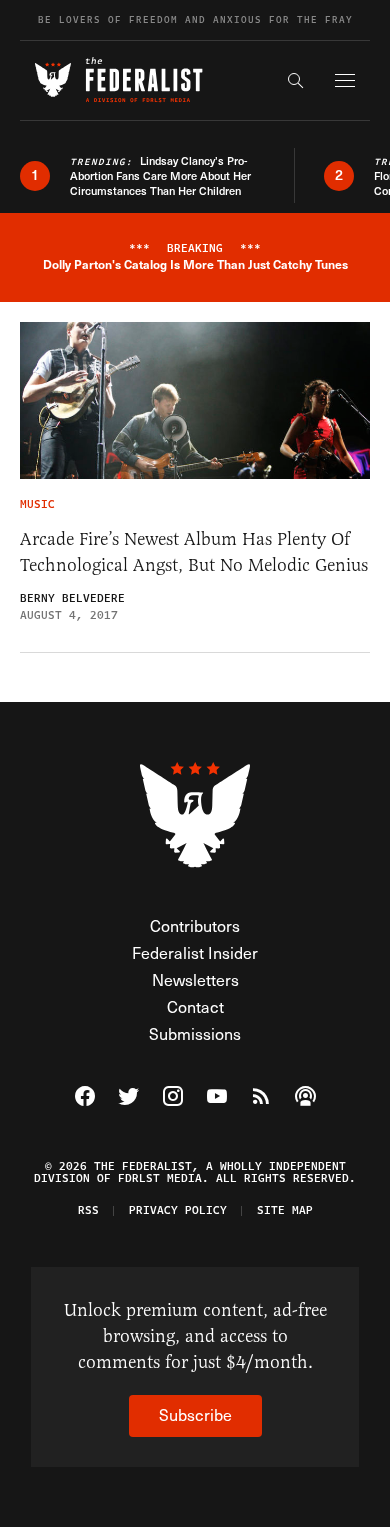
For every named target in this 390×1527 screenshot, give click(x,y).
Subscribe (195, 1414)
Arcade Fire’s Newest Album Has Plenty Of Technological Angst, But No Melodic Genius (194, 552)
